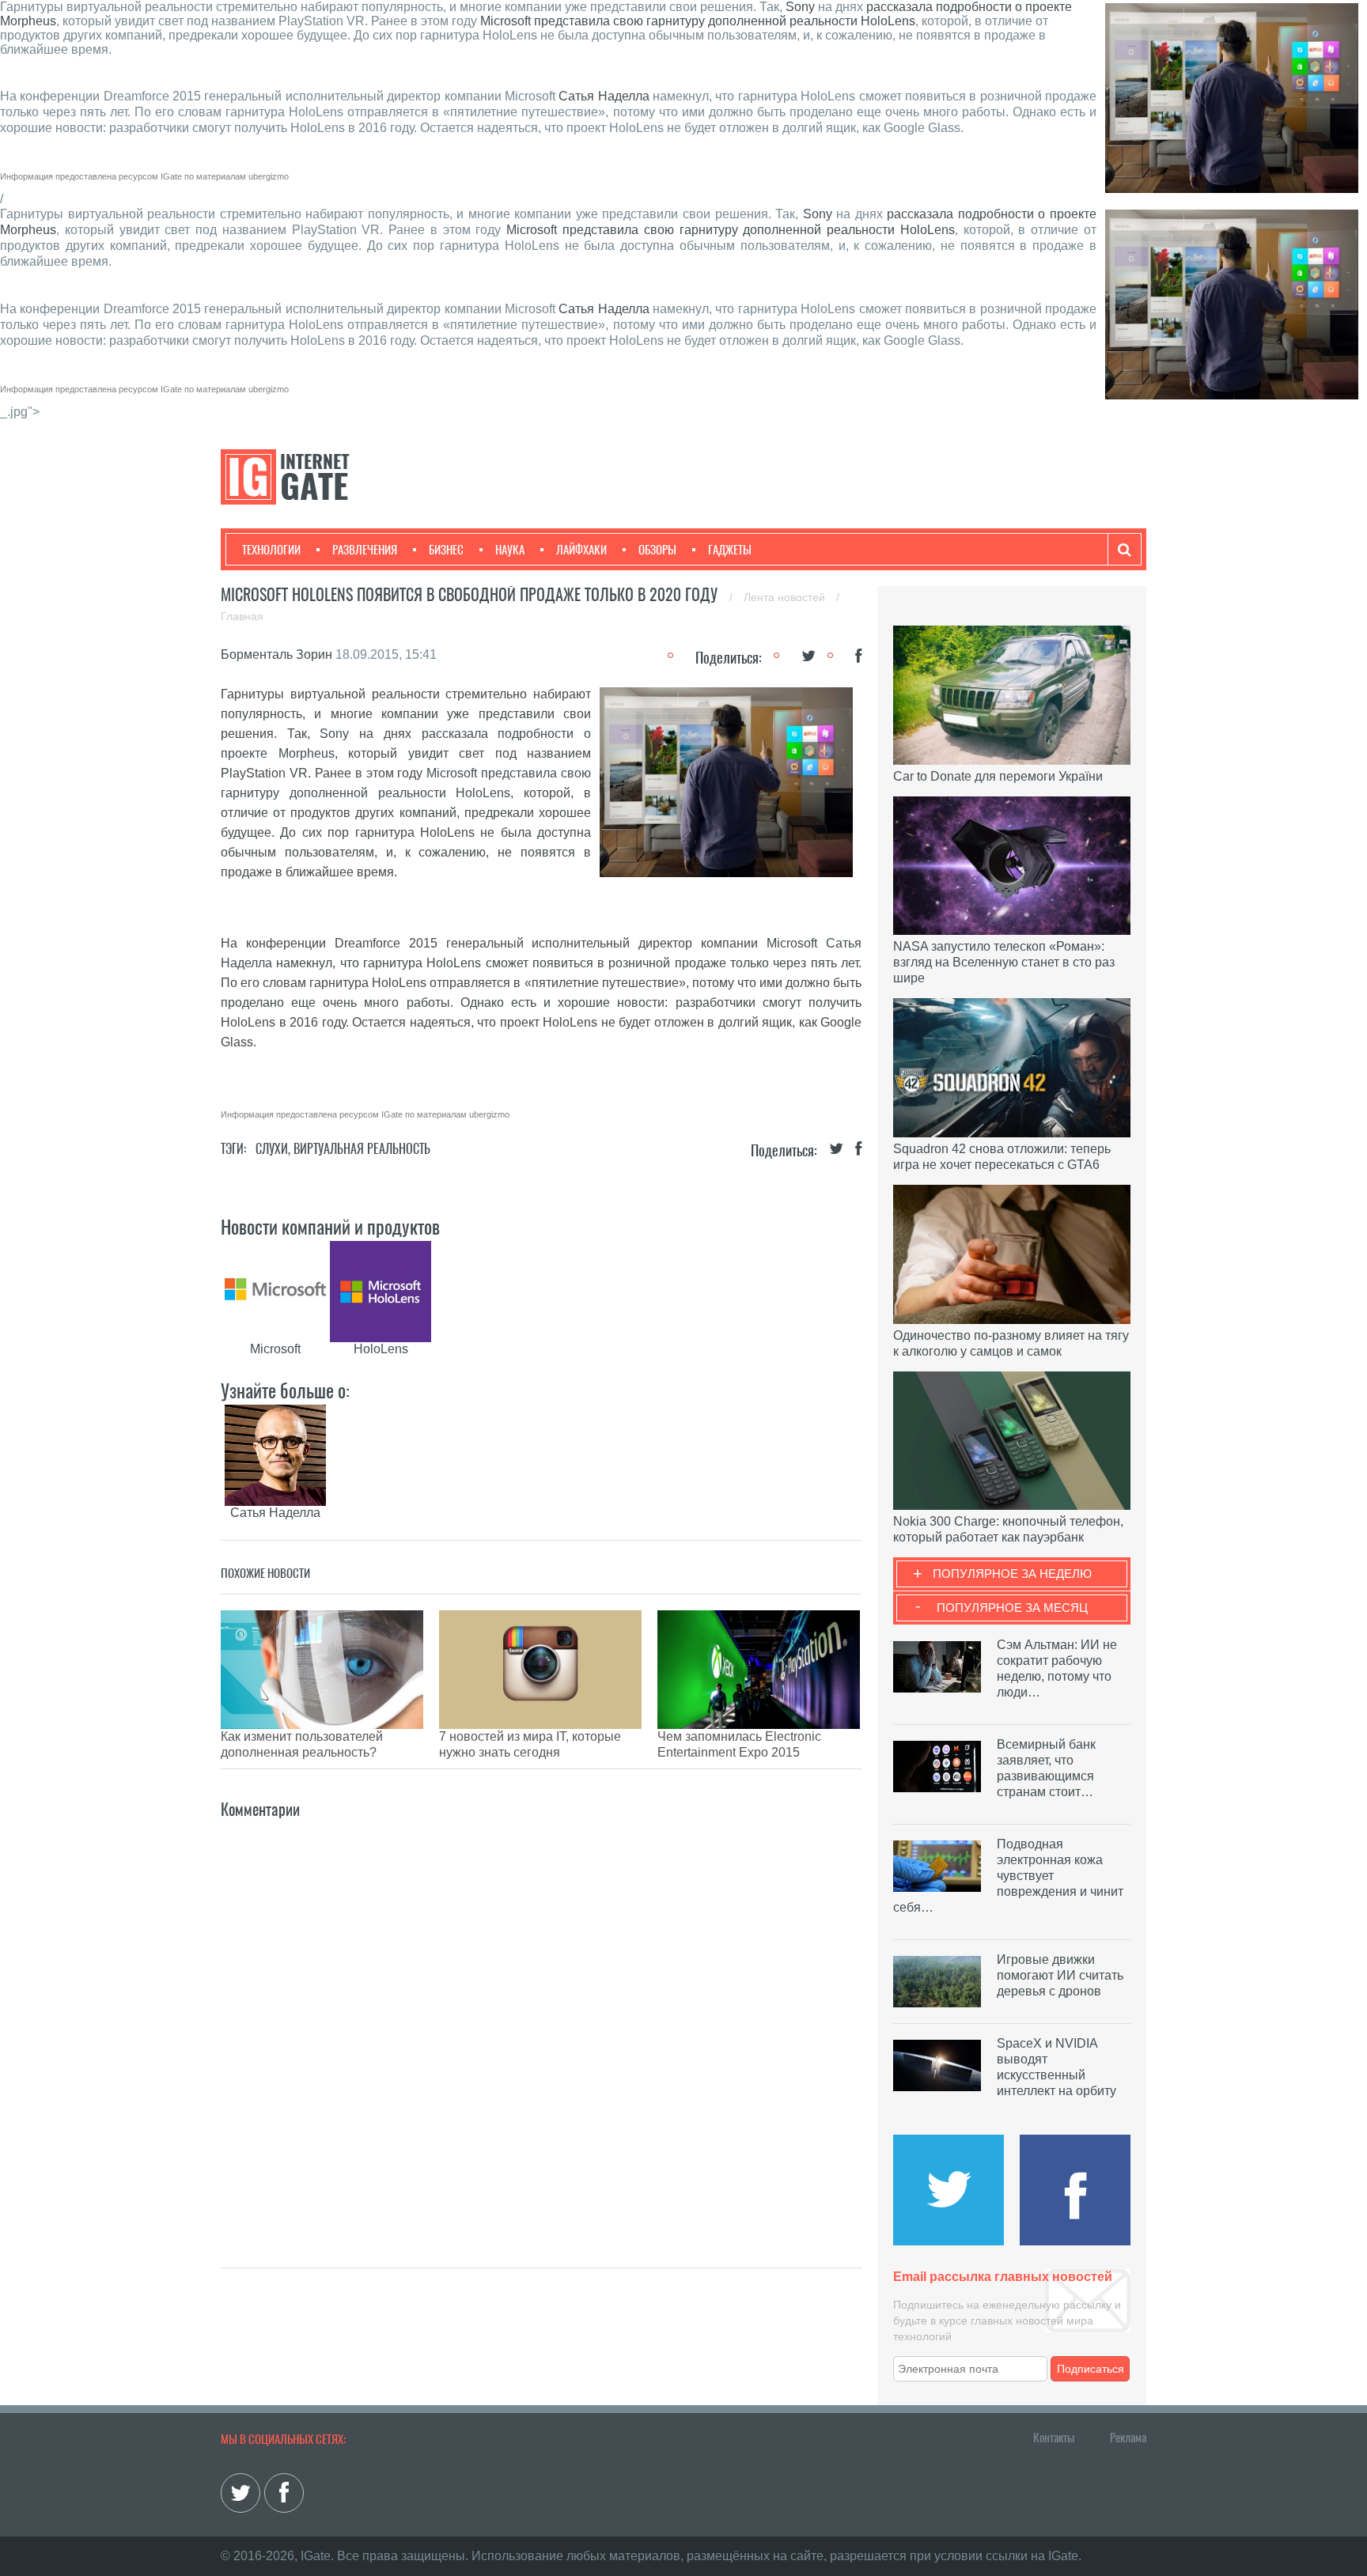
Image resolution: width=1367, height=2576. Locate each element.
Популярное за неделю (1012, 1574)
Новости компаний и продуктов (330, 1227)
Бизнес (446, 550)
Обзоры (657, 550)
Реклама (1128, 2438)
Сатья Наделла (604, 96)
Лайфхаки (581, 550)
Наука (510, 550)
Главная (242, 616)
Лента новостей (786, 597)
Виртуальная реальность (362, 1149)
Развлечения (365, 550)
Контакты (1054, 2438)
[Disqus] (541, 2020)
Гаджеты (730, 550)
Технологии (271, 550)
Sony (800, 7)
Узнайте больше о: (285, 1390)
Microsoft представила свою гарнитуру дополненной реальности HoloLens (698, 21)
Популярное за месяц (1012, 1608)
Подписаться (1091, 2369)
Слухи (272, 1149)
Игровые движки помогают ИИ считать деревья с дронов (1060, 1975)
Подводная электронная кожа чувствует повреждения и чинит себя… (1008, 1876)
